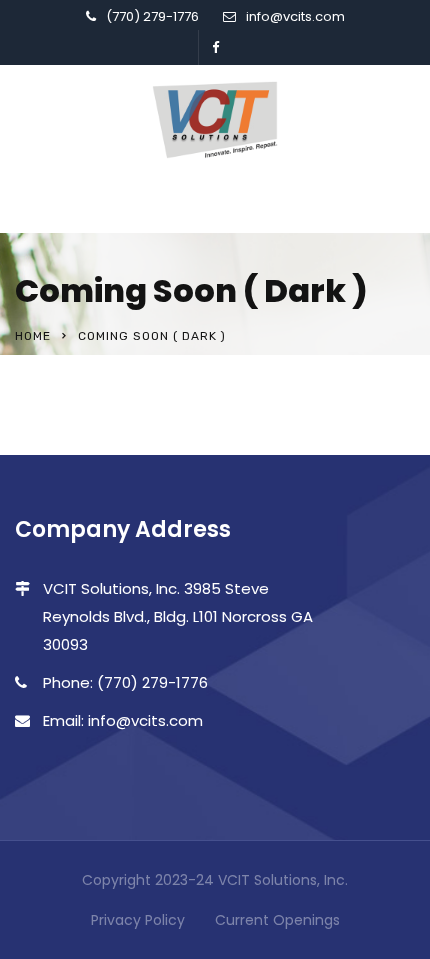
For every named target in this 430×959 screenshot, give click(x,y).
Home (33, 336)
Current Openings (277, 920)
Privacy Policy (138, 920)
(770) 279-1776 (152, 16)
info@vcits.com (295, 16)
